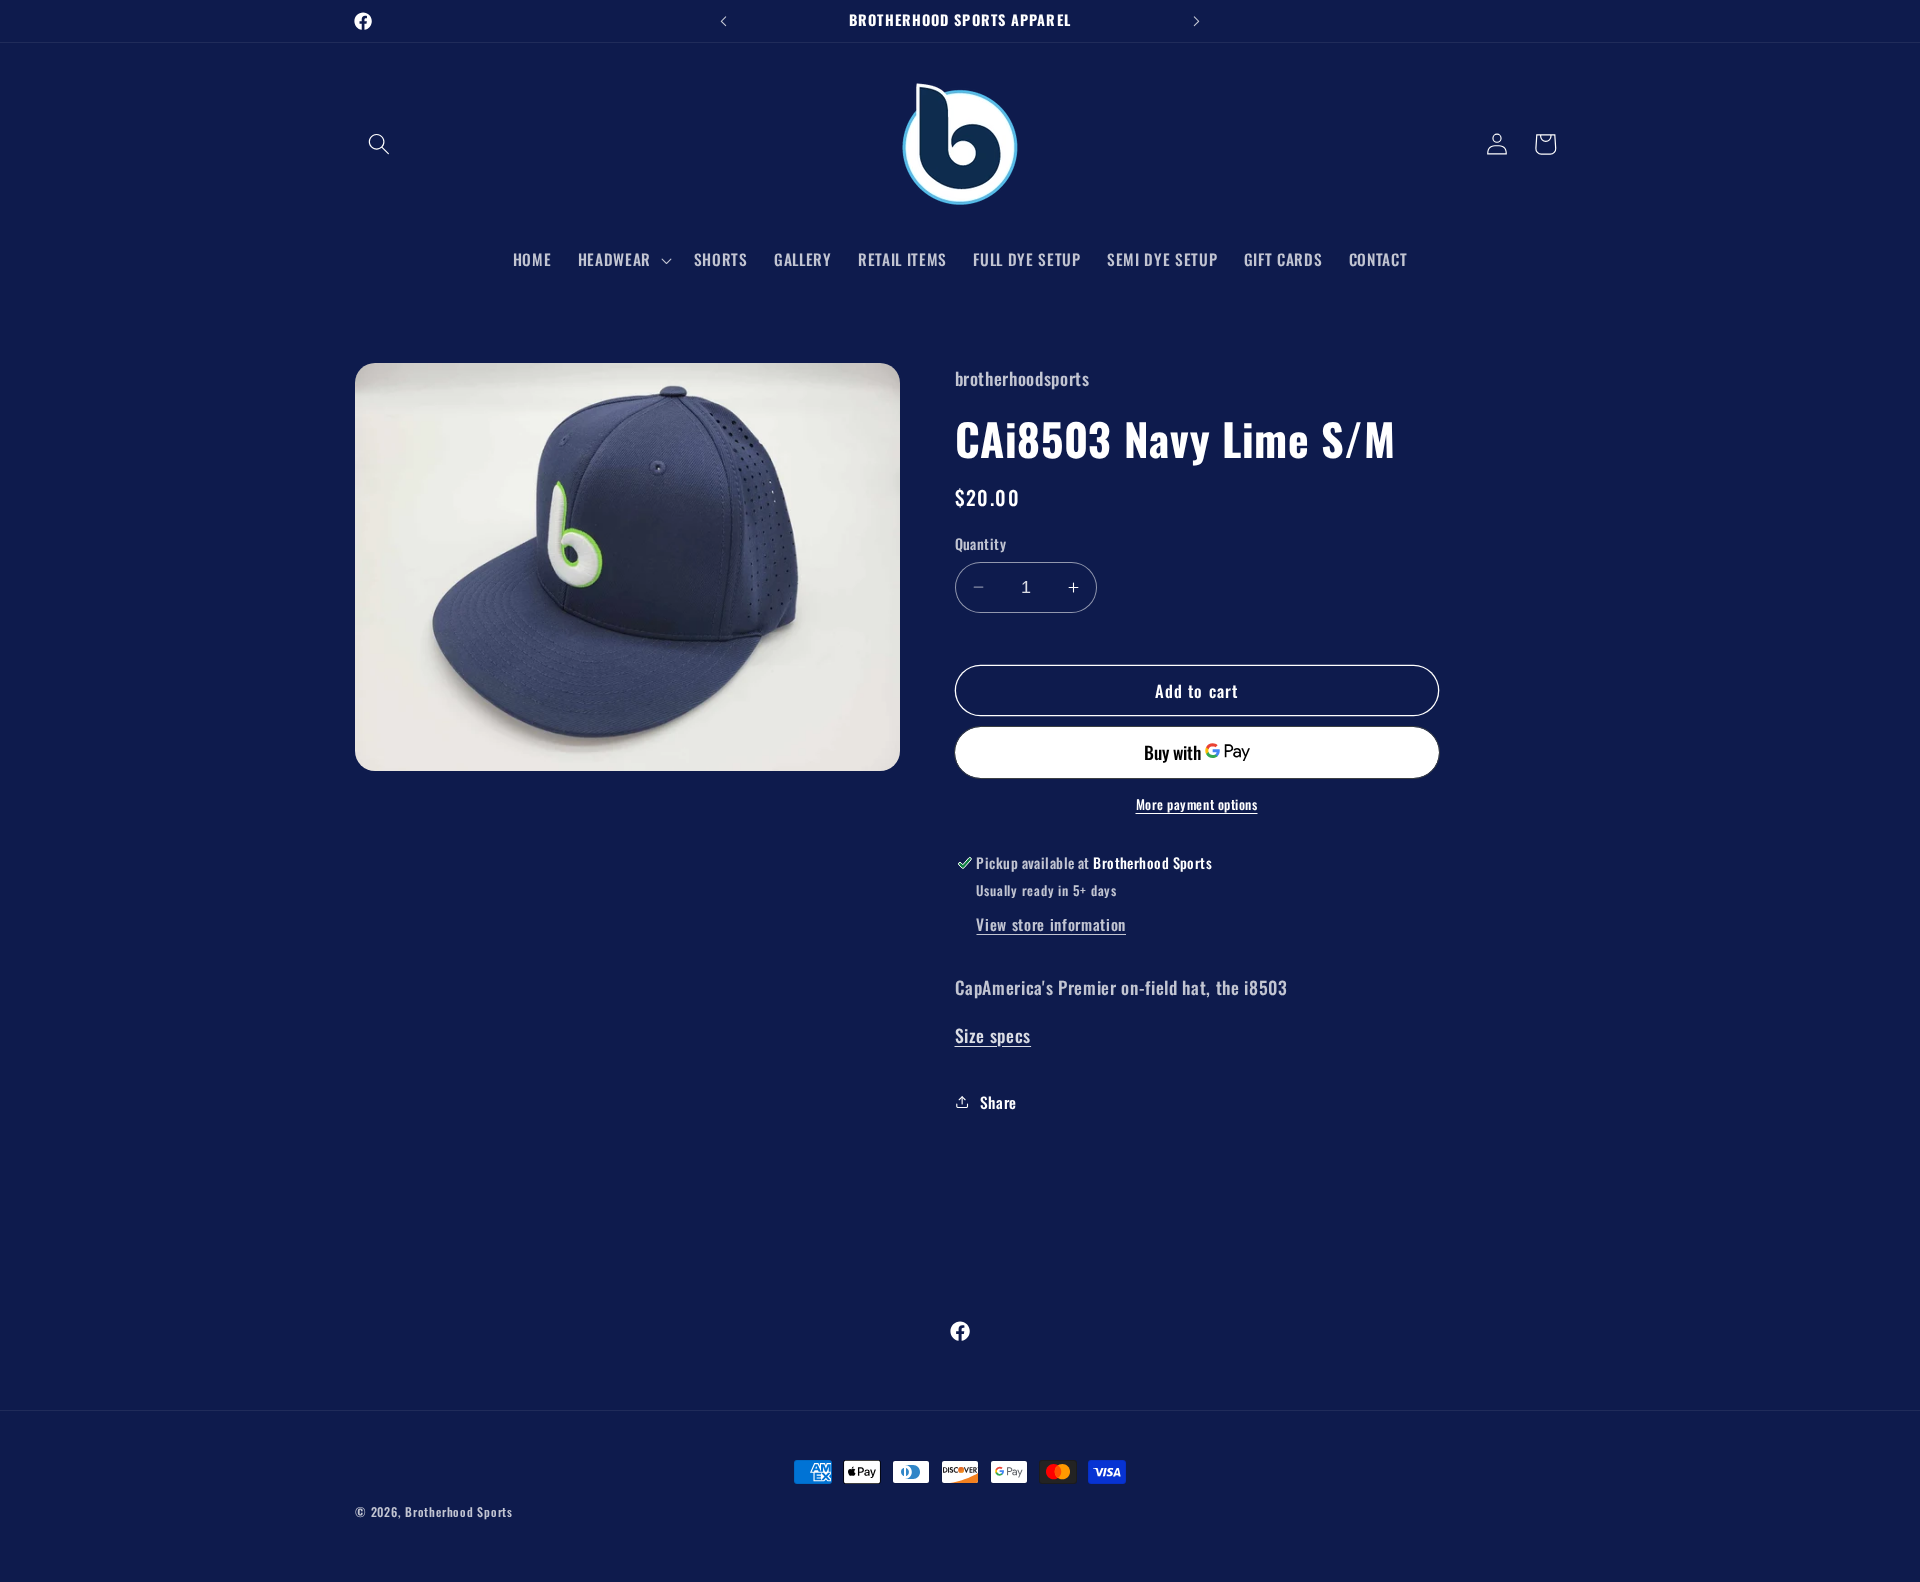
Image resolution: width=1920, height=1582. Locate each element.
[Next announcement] (1197, 21)
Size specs (993, 1035)
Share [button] (998, 1102)
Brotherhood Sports (459, 1511)
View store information (1051, 924)
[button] (379, 144)
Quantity (981, 544)
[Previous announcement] (724, 21)
